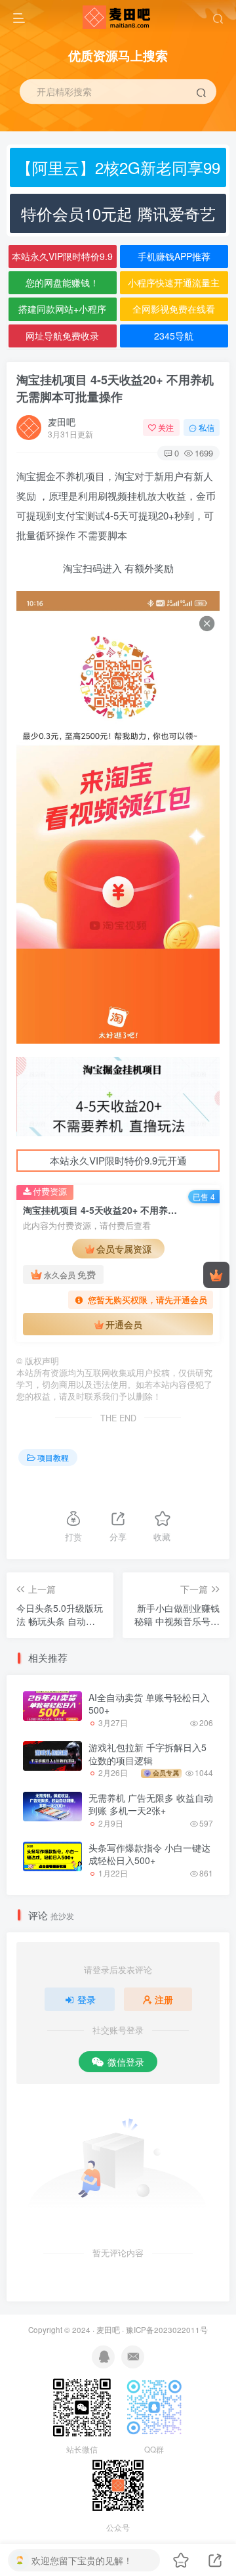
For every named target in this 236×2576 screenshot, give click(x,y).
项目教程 (53, 1457)
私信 (206, 427)
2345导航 (174, 336)
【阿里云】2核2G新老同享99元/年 (118, 171)
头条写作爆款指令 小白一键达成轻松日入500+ (149, 1854)
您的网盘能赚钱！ (62, 282)
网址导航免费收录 (62, 336)
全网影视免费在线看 (174, 309)
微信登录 (126, 2062)
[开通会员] (216, 1275)
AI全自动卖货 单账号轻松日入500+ (149, 1704)
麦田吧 (62, 422)
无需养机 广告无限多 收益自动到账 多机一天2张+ (151, 1804)
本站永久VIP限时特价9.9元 (62, 259)
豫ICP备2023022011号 (167, 2330)
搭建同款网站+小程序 (62, 309)
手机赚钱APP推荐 (174, 256)
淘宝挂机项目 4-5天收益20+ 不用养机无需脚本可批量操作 (115, 388)
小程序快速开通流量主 (174, 282)
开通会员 (124, 1324)
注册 (164, 1999)
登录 (87, 1999)
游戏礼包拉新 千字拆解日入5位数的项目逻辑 (147, 1754)
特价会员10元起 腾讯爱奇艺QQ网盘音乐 (118, 217)
